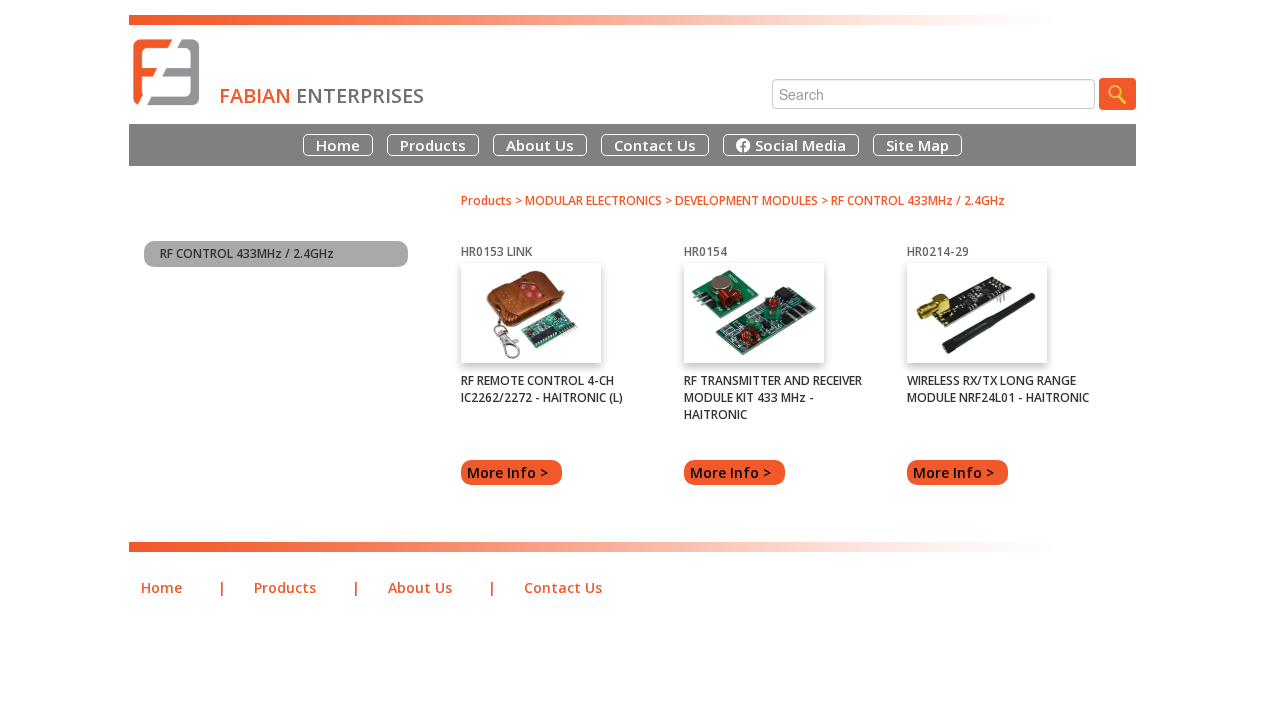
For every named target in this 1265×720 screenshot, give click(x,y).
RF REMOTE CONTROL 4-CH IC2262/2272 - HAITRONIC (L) (542, 389)
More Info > (511, 472)
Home (338, 145)
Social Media (798, 145)
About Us (540, 145)
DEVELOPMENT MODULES (746, 200)
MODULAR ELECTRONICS (593, 200)
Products (433, 145)
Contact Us (655, 145)
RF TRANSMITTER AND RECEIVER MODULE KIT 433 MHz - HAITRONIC (773, 397)
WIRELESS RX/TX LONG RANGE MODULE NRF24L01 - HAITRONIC (998, 389)
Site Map (917, 145)
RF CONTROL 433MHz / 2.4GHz (247, 253)
